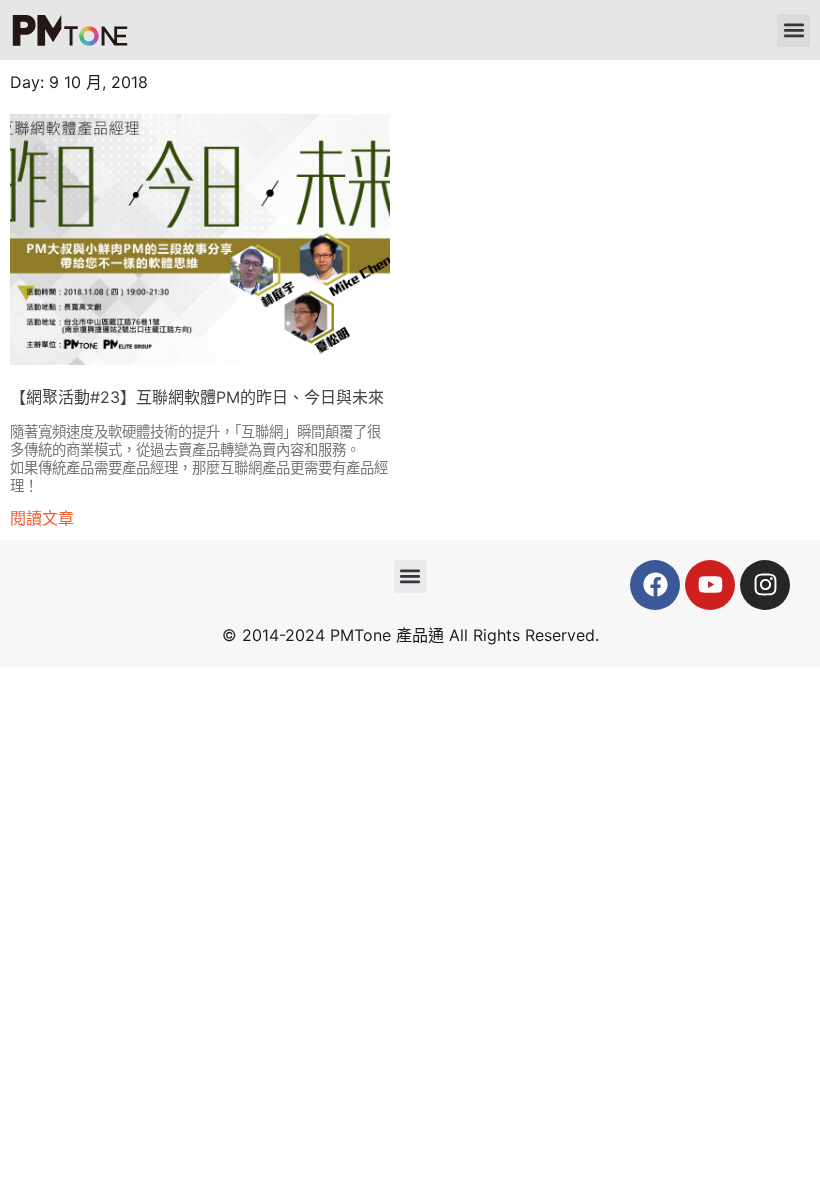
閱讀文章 (42, 518)
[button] (793, 30)
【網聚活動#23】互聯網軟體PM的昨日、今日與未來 (197, 397)
